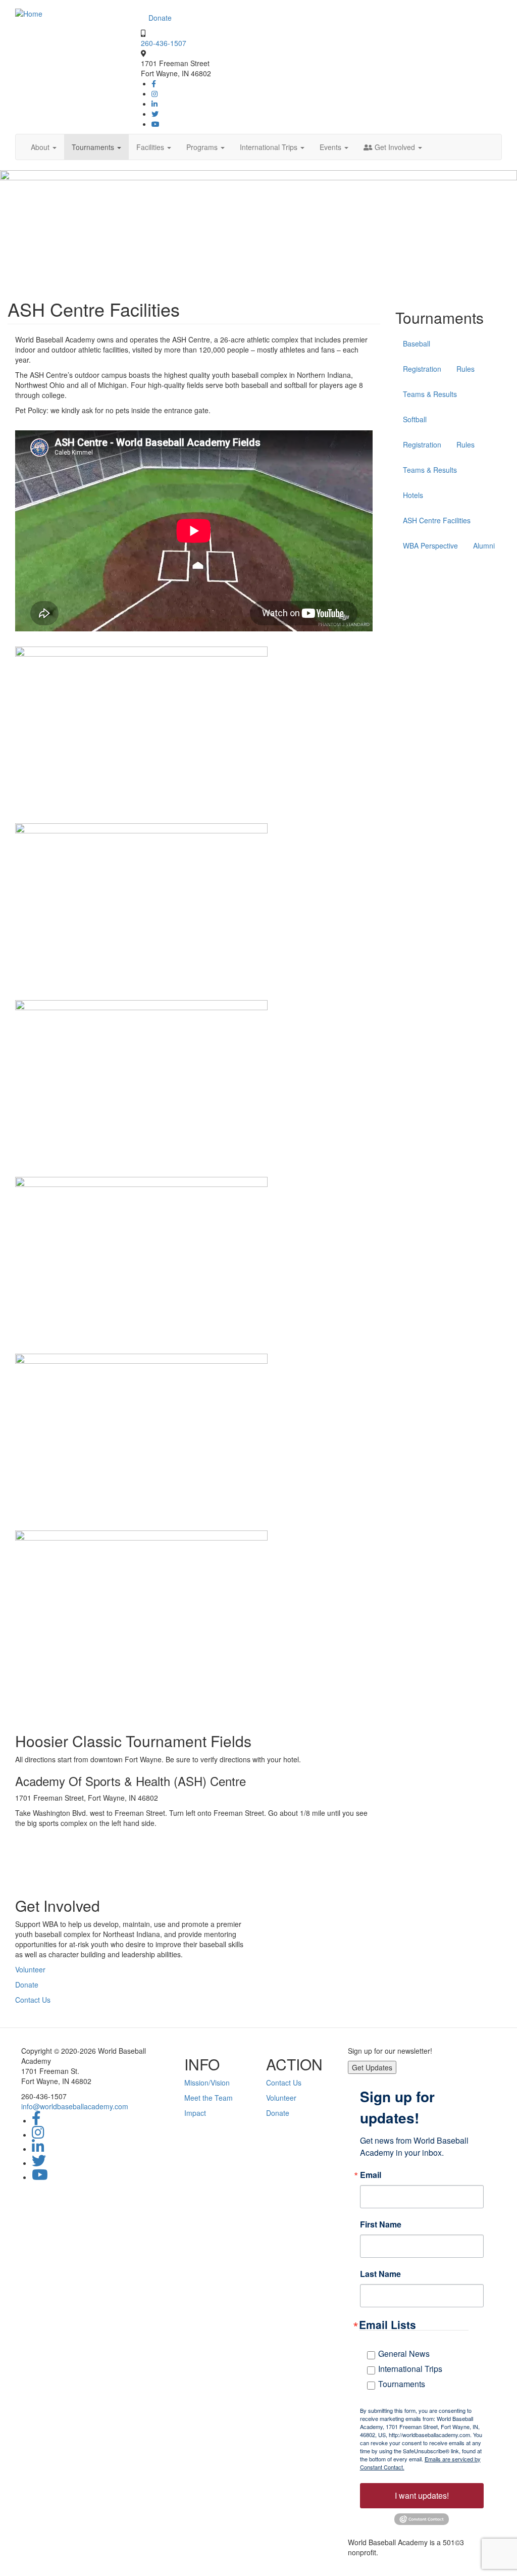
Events (331, 147)
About (41, 147)
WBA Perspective (430, 546)
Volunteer (30, 1969)
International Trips (270, 147)
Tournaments (94, 147)
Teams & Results (430, 394)
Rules (466, 369)
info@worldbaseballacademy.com (75, 2106)
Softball (415, 419)
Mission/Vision (207, 2083)
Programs (203, 147)
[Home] (29, 13)
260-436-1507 (164, 43)
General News (404, 2354)
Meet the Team (209, 2098)
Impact (195, 2113)
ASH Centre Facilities (437, 520)
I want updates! (422, 2495)
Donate (160, 18)
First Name (381, 2224)
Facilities (151, 147)
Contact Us (33, 2000)
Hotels (413, 495)
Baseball (417, 343)
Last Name (380, 2274)
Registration (422, 369)
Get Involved (395, 147)
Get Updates (372, 2067)
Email (371, 2175)
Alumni (484, 546)
